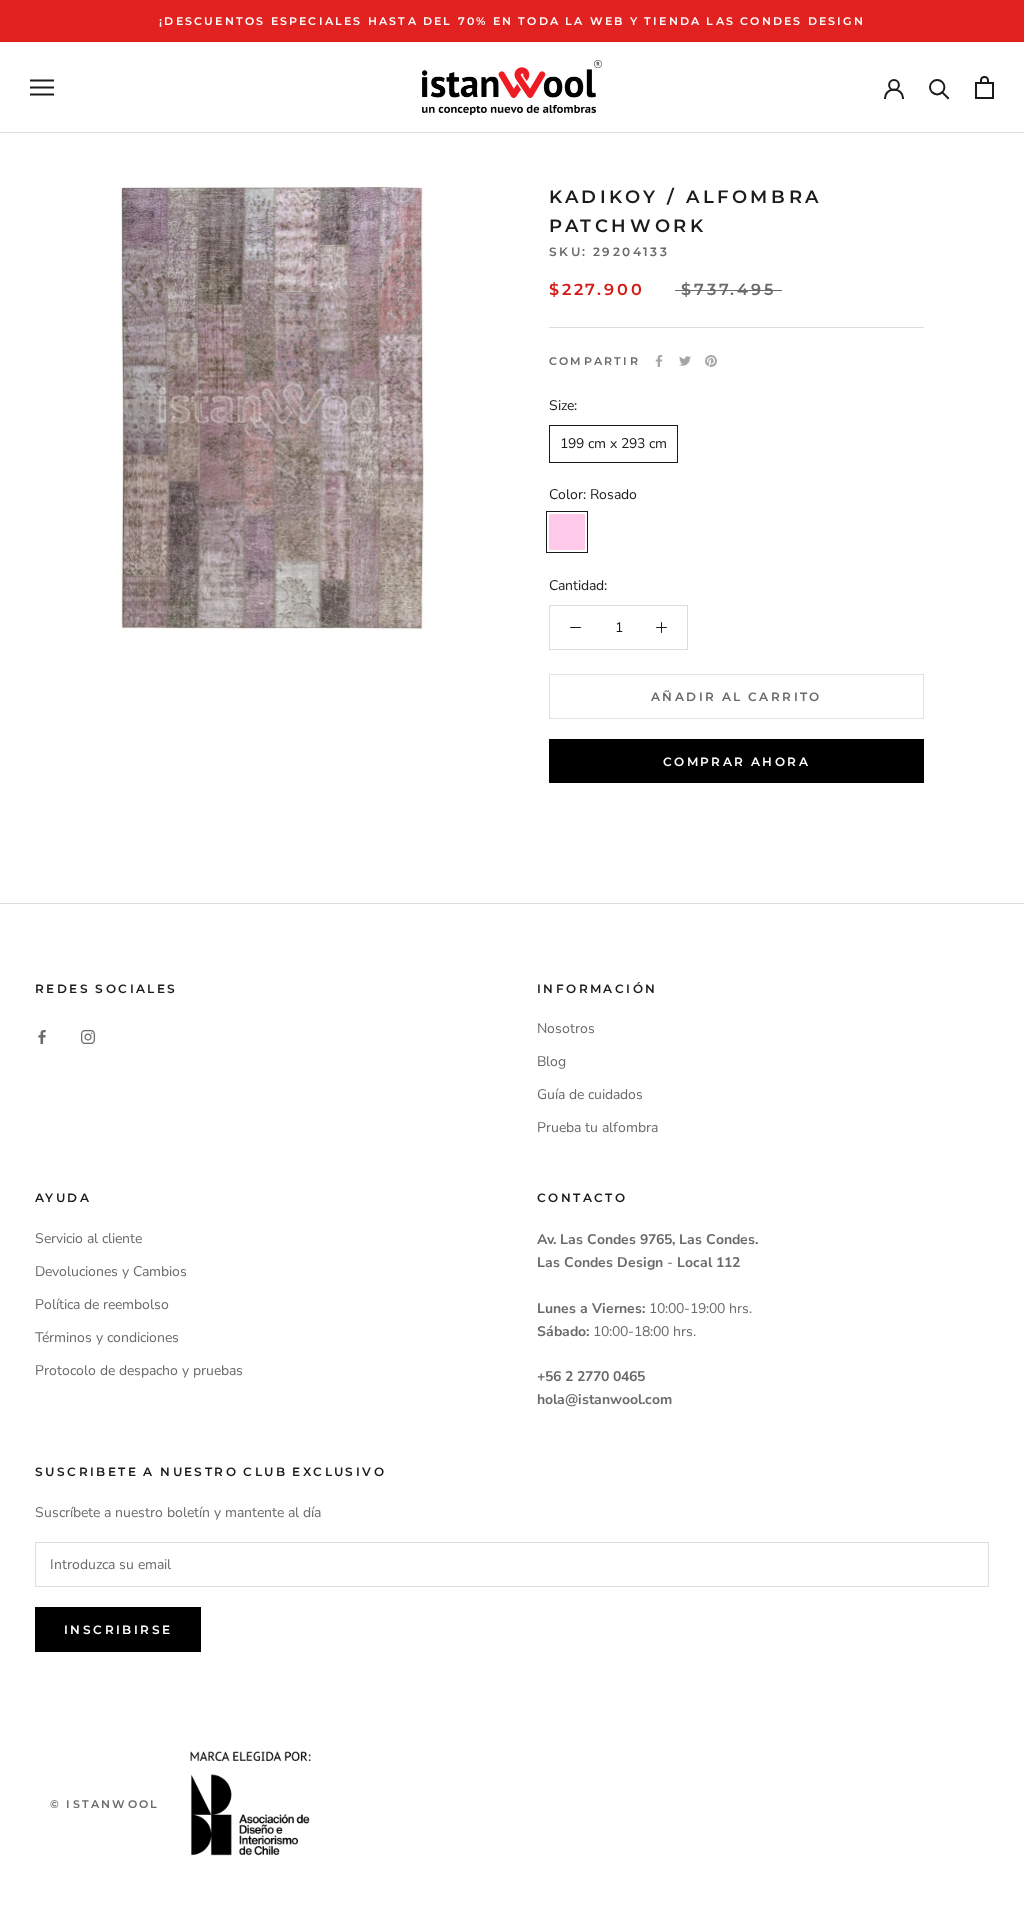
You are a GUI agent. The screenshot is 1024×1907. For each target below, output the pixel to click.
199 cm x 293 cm (613, 443)
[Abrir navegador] (42, 87)
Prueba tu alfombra (597, 1127)
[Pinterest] (711, 361)
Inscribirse (118, 1629)
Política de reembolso (102, 1304)
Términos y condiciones (107, 1337)
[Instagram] (88, 1035)
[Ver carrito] (984, 87)
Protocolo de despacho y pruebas (139, 1370)
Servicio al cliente (88, 1238)
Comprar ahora (736, 761)
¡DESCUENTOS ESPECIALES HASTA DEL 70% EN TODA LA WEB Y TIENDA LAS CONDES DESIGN (512, 21)
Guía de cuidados (590, 1094)
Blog (551, 1061)
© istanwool (104, 1804)
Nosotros (566, 1028)
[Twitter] (685, 361)
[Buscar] (939, 87)
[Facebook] (659, 361)
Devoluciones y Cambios (111, 1271)
